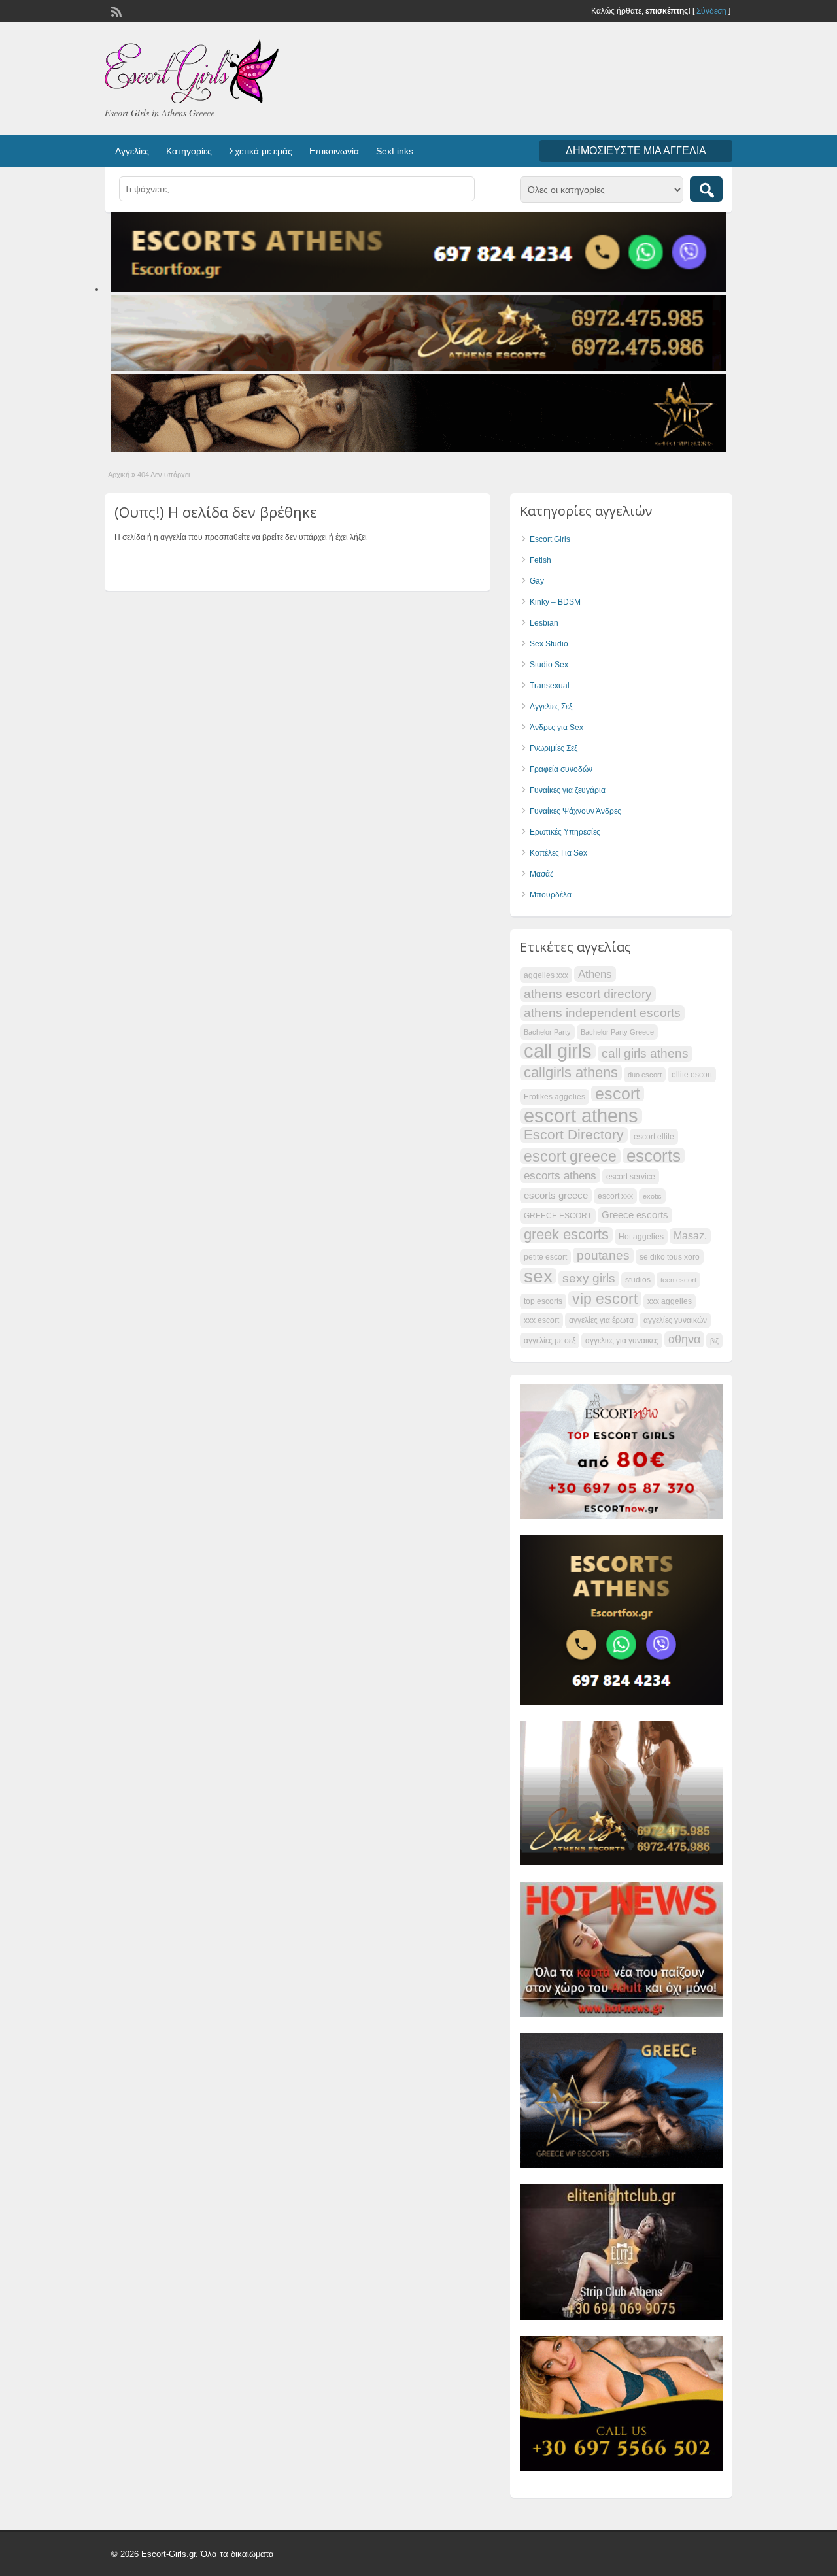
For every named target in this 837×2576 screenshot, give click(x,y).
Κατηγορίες (189, 151)
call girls (558, 1051)
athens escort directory (588, 994)
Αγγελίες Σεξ (551, 707)
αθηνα (684, 1339)
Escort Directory (574, 1134)
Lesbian (544, 623)
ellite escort (692, 1075)
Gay (537, 581)
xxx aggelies (670, 1301)
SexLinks (395, 151)
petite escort (545, 1257)
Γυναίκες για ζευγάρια (568, 790)
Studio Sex (549, 665)
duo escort (645, 1075)
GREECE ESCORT (558, 1216)
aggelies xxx (546, 975)
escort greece (570, 1156)
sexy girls (589, 1278)
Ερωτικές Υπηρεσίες (565, 832)
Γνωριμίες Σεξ (554, 748)
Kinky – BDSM (555, 602)
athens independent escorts (602, 1013)
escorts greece (556, 1196)
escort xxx (615, 1196)
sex (538, 1276)
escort (618, 1094)
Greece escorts (635, 1215)
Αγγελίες (132, 151)
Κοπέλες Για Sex (558, 853)
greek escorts (566, 1235)
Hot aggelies (641, 1237)
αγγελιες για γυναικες (622, 1341)
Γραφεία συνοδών (561, 769)
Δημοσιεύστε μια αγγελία (636, 151)
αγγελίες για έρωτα (601, 1320)
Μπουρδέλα (551, 895)
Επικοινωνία (334, 151)
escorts (654, 1156)
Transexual (550, 686)
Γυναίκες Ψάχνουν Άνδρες (575, 811)
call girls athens (645, 1053)
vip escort (605, 1299)
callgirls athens (571, 1073)
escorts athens (560, 1175)
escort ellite (654, 1137)
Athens (595, 974)
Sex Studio (549, 644)
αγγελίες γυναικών (675, 1320)
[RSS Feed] (115, 10)
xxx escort (541, 1320)
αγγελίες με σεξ (550, 1341)
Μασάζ (541, 874)
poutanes (603, 1255)
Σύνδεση (711, 11)
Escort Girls (550, 539)
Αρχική (119, 475)
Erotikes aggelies (555, 1097)
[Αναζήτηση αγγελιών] (706, 189)
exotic (652, 1196)
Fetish (540, 560)
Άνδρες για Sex (556, 728)
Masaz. (690, 1236)
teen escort (678, 1280)
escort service (631, 1177)
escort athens (581, 1116)
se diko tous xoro (670, 1257)
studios (638, 1280)
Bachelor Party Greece (617, 1032)
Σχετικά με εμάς (261, 151)
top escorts (543, 1301)
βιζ (714, 1341)
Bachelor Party (547, 1032)
